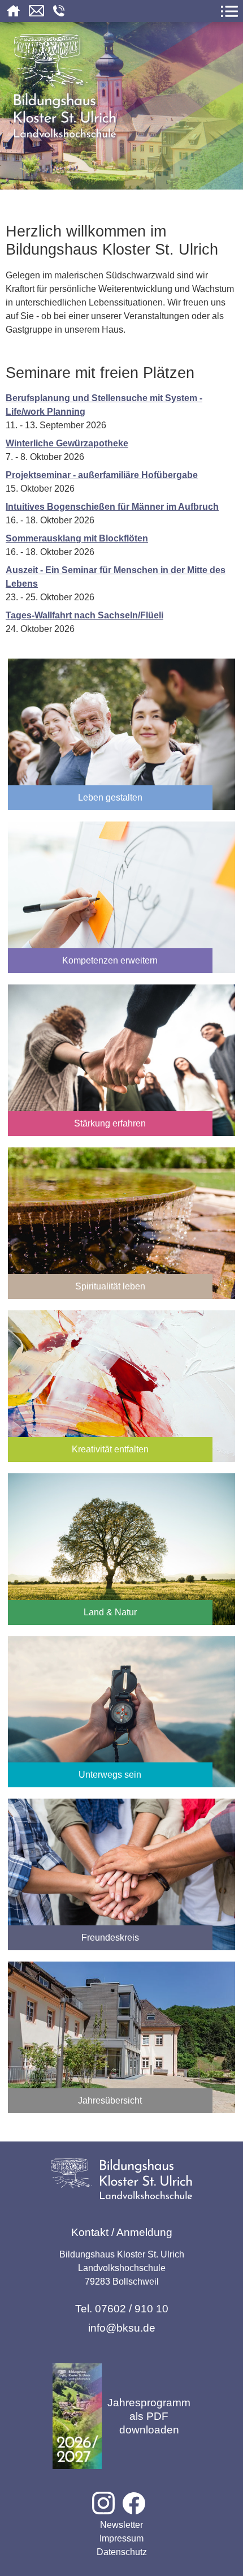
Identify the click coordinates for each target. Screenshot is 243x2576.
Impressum (121, 2538)
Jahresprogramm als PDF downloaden (149, 2416)
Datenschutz (122, 2552)
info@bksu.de (122, 2328)
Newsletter (121, 2525)
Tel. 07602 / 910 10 (122, 2309)
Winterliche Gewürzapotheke (67, 443)
